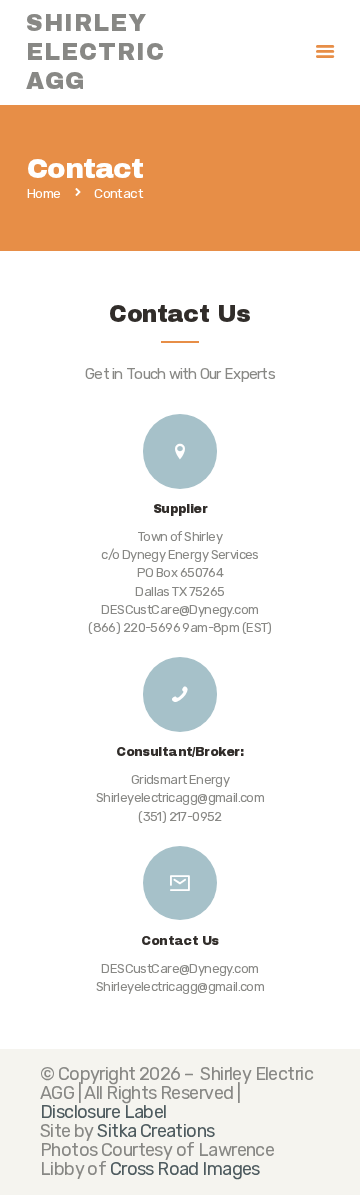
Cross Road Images (185, 1169)
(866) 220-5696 (134, 627)
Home (44, 194)
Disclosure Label (103, 1112)
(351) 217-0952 (180, 816)
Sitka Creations (155, 1131)
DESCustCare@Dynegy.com (179, 968)
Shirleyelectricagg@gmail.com (180, 986)
